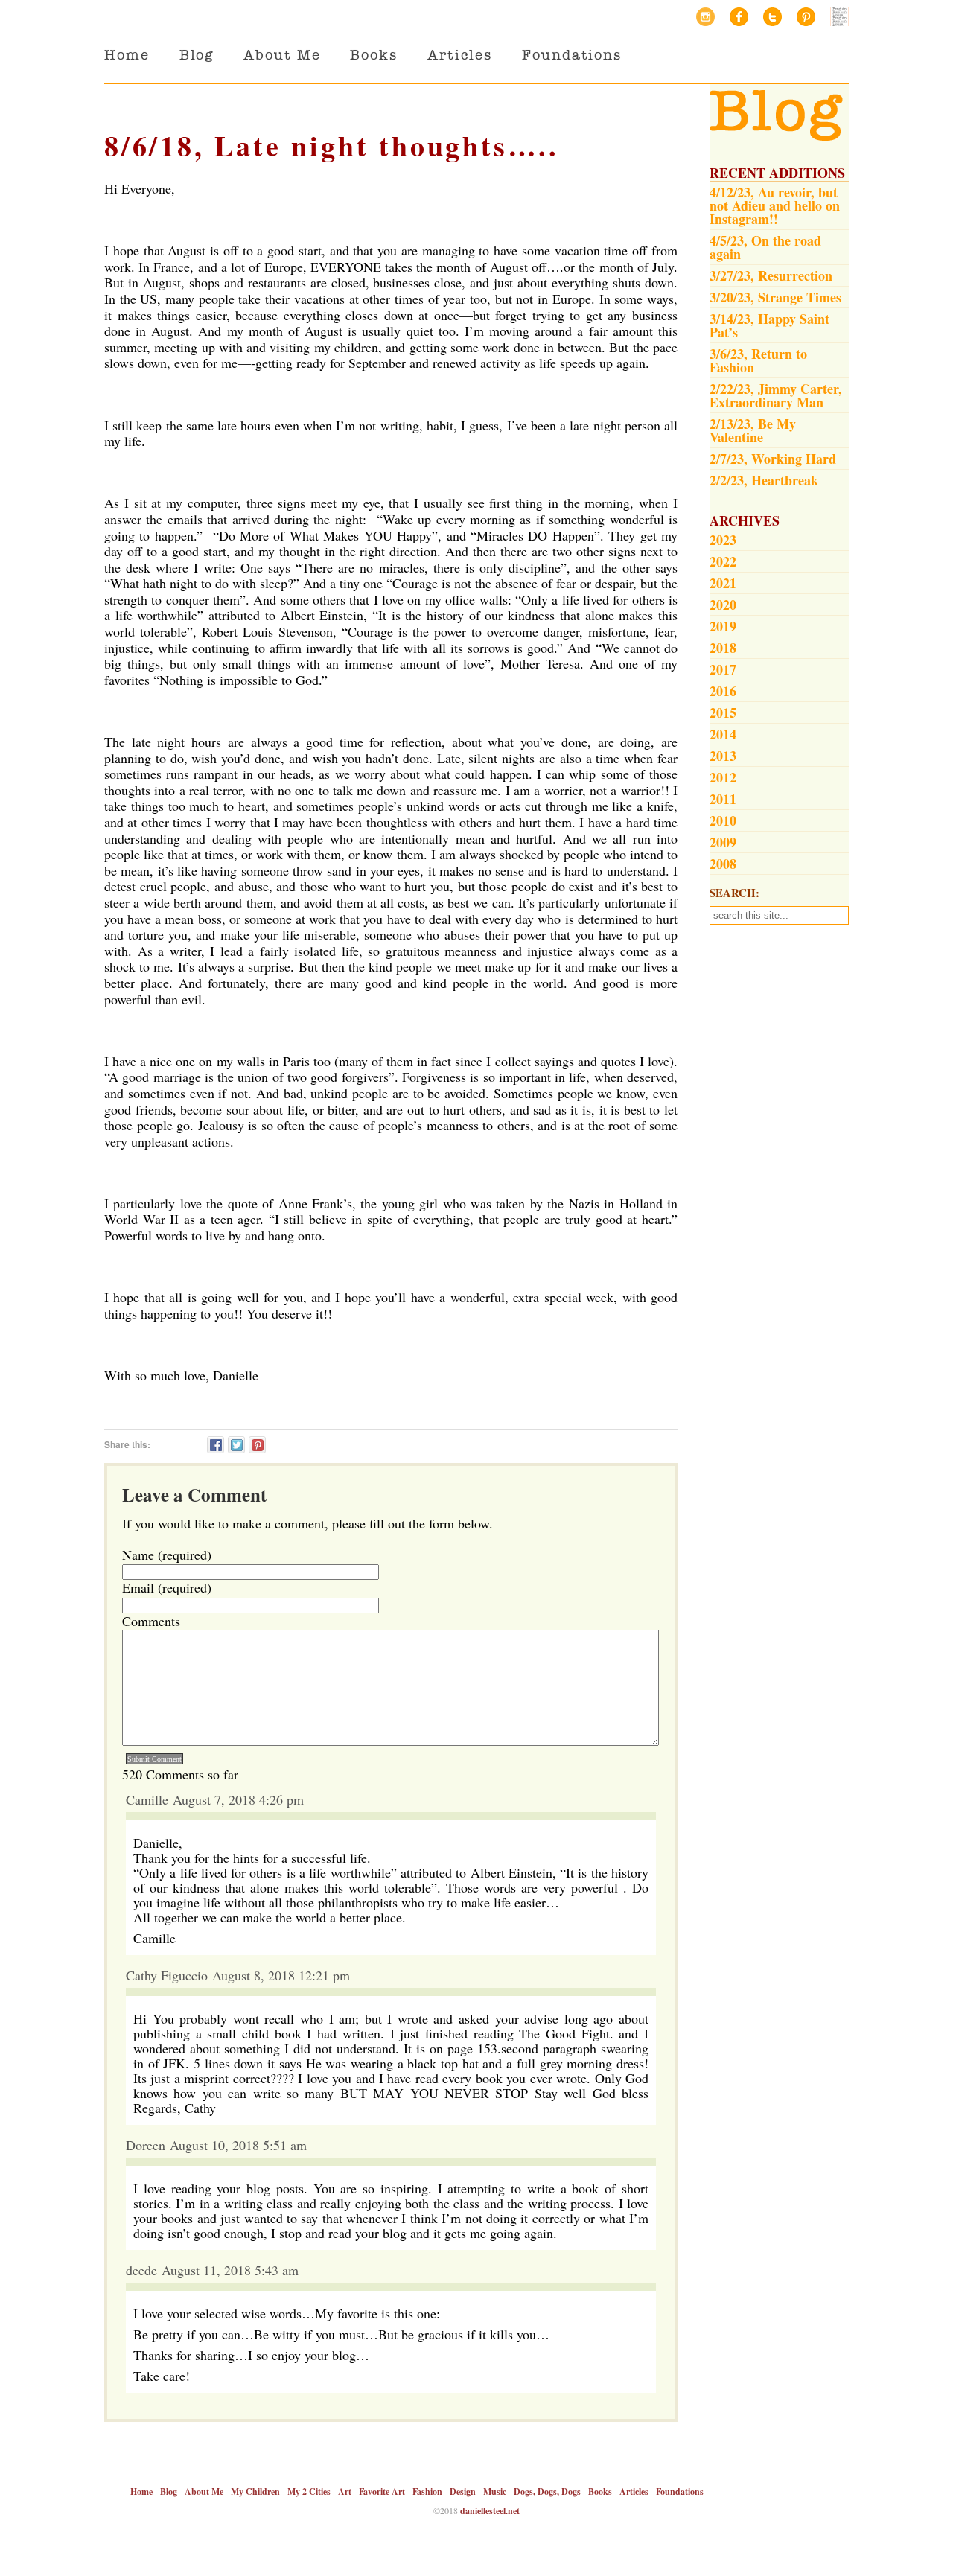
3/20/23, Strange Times (775, 297)
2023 (723, 540)
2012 (723, 777)
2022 (723, 561)
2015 (723, 712)
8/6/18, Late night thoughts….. (332, 146)
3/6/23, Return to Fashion (758, 360)
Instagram (705, 17)
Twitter (772, 17)
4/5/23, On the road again (765, 247)
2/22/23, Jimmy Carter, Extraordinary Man (776, 395)
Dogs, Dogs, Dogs (547, 2491)
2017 (723, 669)
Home (127, 55)
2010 (723, 820)
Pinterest (806, 17)
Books (374, 55)
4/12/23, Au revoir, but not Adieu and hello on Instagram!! (775, 205)
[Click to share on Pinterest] (257, 1445)
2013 (723, 756)
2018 (723, 648)
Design (463, 2491)
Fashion (427, 2491)
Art (345, 2491)
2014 (723, 734)
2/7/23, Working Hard (773, 459)
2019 (723, 626)
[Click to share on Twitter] (236, 1445)
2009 (723, 842)
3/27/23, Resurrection (771, 275)
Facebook (739, 17)
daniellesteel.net (490, 2511)
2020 (723, 605)
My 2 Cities (309, 2491)
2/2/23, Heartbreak (764, 480)
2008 (723, 864)
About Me (282, 55)
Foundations (572, 55)
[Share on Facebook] (216, 1445)
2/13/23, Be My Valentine (753, 430)
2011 (723, 799)
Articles (460, 55)
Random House (839, 17)
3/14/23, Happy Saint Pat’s (769, 325)
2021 (723, 583)
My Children (255, 2491)
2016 (723, 691)
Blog (197, 55)
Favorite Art (382, 2491)
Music (495, 2491)
